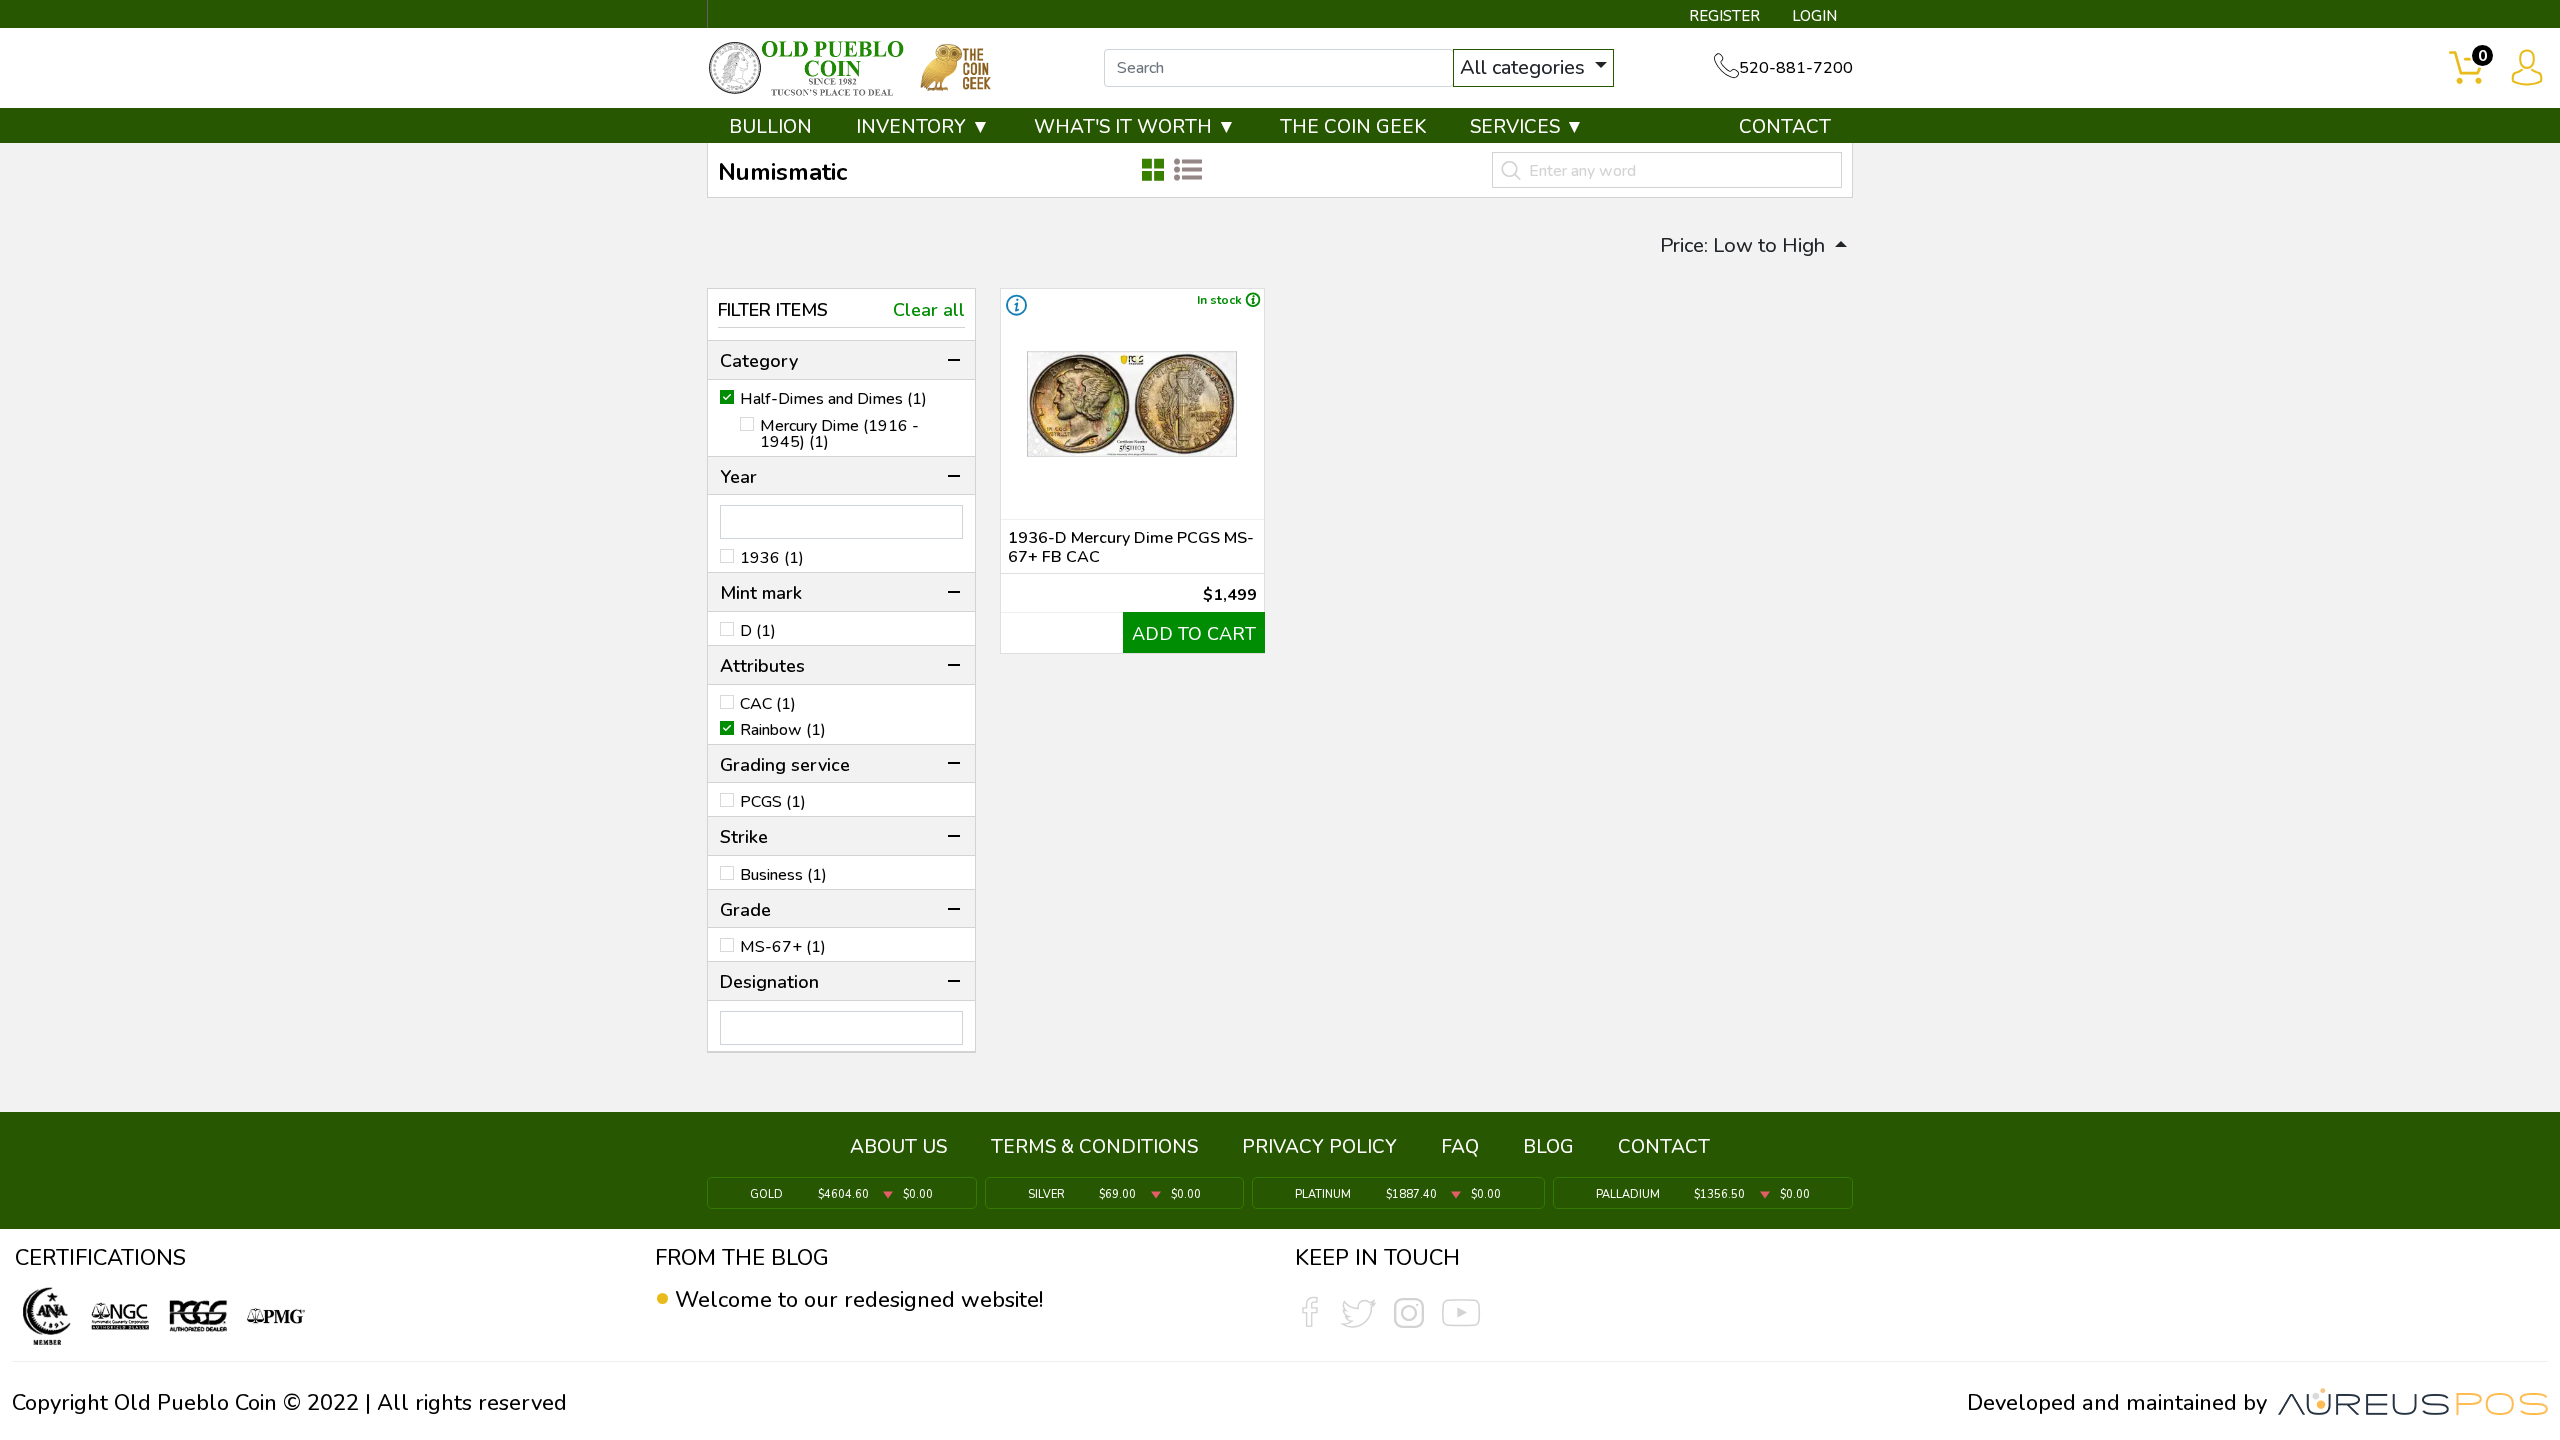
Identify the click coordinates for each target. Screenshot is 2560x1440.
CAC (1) (768, 704)
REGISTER (1724, 16)
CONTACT (1785, 127)
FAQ (1460, 1147)
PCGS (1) (773, 802)
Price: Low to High (1745, 245)
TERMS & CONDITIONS (1094, 1147)
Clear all (929, 310)
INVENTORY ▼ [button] (923, 127)
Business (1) (783, 875)
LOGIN (1814, 16)
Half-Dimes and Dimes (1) (833, 399)
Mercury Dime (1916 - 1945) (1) (839, 434)
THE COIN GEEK (1353, 127)
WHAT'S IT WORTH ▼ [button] (1135, 127)
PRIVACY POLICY (1319, 1147)
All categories (1525, 67)
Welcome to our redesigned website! (859, 1300)
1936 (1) (772, 558)
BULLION (770, 127)
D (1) (758, 631)
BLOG (1548, 1147)
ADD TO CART (1194, 634)
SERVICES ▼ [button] (1527, 127)
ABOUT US (898, 1147)
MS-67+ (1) (783, 947)
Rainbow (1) (783, 730)
